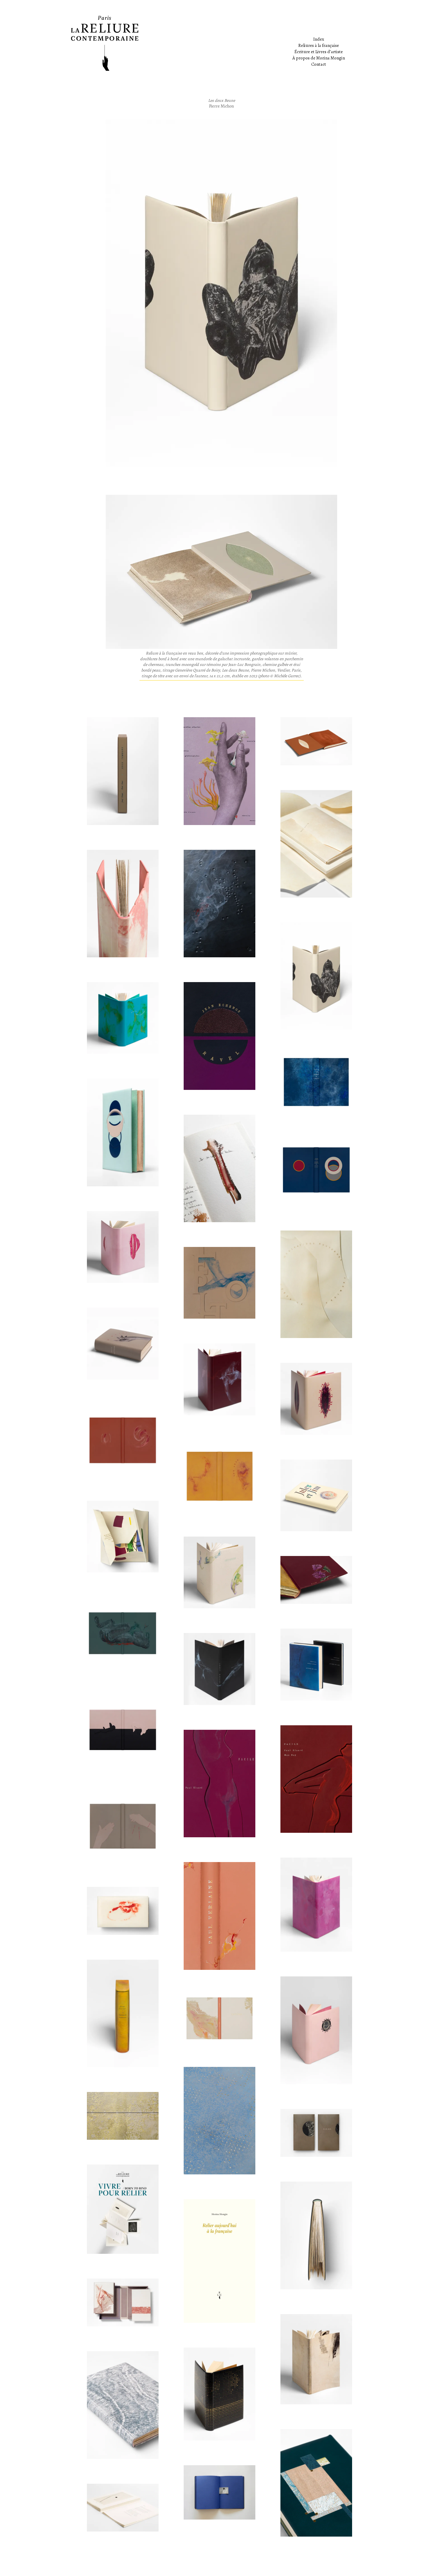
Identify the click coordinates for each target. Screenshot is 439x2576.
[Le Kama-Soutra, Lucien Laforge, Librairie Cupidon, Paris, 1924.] (123, 1730)
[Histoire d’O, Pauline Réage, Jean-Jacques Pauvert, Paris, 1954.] (123, 1247)
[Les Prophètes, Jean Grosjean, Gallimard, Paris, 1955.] (219, 2121)
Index (319, 39)
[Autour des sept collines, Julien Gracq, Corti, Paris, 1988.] (123, 1018)
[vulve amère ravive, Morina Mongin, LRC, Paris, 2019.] (123, 1911)
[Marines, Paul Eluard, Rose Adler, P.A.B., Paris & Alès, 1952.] (219, 2018)
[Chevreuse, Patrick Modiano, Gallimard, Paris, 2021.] (219, 1572)
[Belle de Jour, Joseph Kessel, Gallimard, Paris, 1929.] (316, 2030)
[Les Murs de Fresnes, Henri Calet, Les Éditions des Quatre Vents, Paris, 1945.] (123, 1826)
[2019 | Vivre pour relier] (123, 2116)
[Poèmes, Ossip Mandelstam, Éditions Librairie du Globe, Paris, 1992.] (316, 2483)
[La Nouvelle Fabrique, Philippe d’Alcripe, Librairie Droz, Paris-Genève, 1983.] (123, 2013)
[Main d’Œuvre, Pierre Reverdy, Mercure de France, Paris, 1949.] (123, 1343)
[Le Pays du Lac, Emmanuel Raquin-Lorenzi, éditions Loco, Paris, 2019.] (316, 1664)
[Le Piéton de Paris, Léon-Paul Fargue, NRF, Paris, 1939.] (219, 1283)
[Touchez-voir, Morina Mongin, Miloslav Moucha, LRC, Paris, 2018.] (123, 2508)
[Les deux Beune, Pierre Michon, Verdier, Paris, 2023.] (316, 976)
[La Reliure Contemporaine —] (220, 43)
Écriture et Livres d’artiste (319, 52)
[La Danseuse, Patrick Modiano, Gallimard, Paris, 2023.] (123, 904)
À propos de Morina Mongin (319, 58)
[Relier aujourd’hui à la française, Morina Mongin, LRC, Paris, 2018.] (219, 2261)
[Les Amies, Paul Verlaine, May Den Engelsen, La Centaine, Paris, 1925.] (219, 1916)
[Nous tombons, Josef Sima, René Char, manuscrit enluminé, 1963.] (123, 771)
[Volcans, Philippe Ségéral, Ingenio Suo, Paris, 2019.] (219, 904)
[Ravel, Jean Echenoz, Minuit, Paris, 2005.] (219, 1036)
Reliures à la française (319, 45)
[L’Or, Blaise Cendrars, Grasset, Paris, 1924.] (219, 2394)
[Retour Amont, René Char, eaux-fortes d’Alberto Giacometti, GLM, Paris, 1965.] (219, 1669)
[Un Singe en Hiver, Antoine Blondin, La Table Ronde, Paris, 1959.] (123, 1132)
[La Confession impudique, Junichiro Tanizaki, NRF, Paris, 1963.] (219, 1379)
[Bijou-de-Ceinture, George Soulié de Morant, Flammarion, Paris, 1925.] (316, 1580)
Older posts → (363, 2563)
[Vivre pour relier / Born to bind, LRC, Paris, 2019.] (123, 2209)
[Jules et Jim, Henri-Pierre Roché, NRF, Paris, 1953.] (316, 1495)
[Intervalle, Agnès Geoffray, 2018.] (219, 2492)
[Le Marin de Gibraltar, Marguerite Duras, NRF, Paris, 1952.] (316, 1082)
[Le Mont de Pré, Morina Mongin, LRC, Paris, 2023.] (219, 1168)
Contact (319, 64)
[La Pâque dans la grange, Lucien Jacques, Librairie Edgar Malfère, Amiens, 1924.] (123, 2405)
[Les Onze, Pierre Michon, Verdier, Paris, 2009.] (219, 1476)
